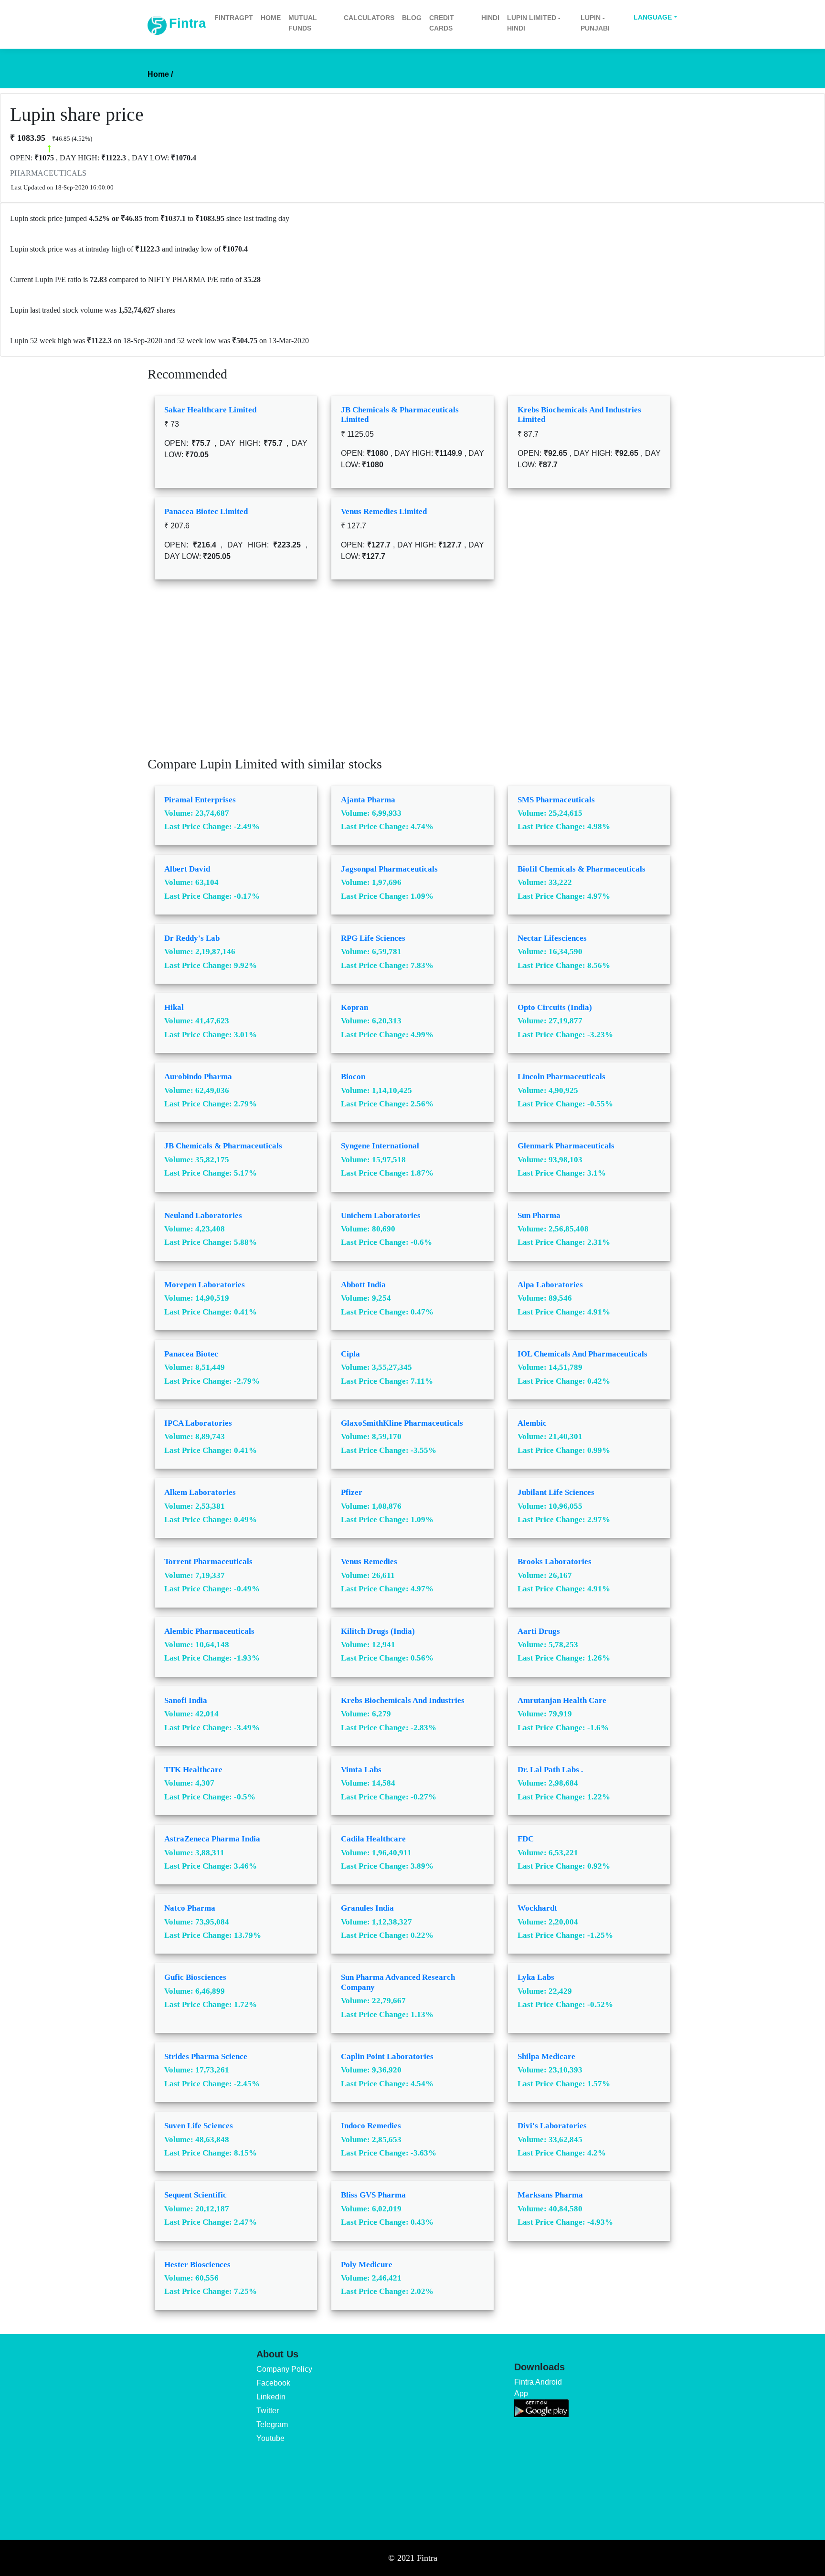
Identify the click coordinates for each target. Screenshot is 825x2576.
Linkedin (271, 2397)
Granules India (367, 1908)
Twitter (268, 2411)
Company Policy (284, 2369)
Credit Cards (442, 23)
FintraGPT (234, 18)
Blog (412, 18)
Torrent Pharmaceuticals (208, 1561)
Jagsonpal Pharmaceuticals (389, 869)
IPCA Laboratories (198, 1423)
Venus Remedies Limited (384, 511)
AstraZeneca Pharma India (212, 1839)
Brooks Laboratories (555, 1561)
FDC (526, 1839)
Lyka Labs (536, 1977)
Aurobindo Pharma (198, 1077)
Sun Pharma (539, 1215)
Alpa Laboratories (550, 1285)
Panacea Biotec (191, 1354)
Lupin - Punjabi (595, 23)
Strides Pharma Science (206, 2056)
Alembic (532, 1423)
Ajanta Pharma (368, 800)
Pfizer (352, 1492)
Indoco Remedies (371, 2126)
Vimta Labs (361, 1770)
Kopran (354, 1007)
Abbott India (363, 1285)
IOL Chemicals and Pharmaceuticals (582, 1354)
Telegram (272, 2424)
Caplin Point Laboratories (387, 2056)
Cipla (350, 1354)
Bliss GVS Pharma (373, 2195)
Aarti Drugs (539, 1631)
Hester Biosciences (197, 2265)
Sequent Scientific (196, 2195)
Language (653, 17)
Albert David (187, 869)
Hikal (174, 1007)
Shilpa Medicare (546, 2056)
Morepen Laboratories (205, 1285)
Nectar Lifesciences (552, 938)
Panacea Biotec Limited (206, 511)
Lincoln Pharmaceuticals (561, 1077)
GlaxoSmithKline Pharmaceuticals (402, 1423)
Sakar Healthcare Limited (210, 410)
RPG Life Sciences (373, 938)
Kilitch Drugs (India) (378, 1631)
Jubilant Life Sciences (556, 1492)
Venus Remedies (369, 1561)
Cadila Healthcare (373, 1839)
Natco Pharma (190, 1908)
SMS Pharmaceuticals (556, 800)
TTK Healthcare (193, 1770)
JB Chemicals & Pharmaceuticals (223, 1146)
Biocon (353, 1077)
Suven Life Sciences (199, 2126)
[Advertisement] (412, 675)
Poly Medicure (367, 2265)
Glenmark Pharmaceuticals (566, 1146)
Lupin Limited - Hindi (534, 23)
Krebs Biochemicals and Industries (403, 1700)
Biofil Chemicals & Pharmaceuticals (582, 869)
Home (271, 18)
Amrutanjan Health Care (562, 1700)
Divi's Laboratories (552, 2126)
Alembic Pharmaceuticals (209, 1631)
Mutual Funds (303, 23)
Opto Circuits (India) (555, 1007)
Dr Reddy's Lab (192, 938)
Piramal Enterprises (200, 800)
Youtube (270, 2438)
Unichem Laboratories (381, 1215)
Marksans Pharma (550, 2195)
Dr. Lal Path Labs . (550, 1770)
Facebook (273, 2383)
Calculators (369, 18)
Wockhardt (537, 1908)
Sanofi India (186, 1700)
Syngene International (380, 1146)
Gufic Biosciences (195, 1977)
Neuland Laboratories (203, 1215)
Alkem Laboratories (200, 1492)
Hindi (490, 18)
